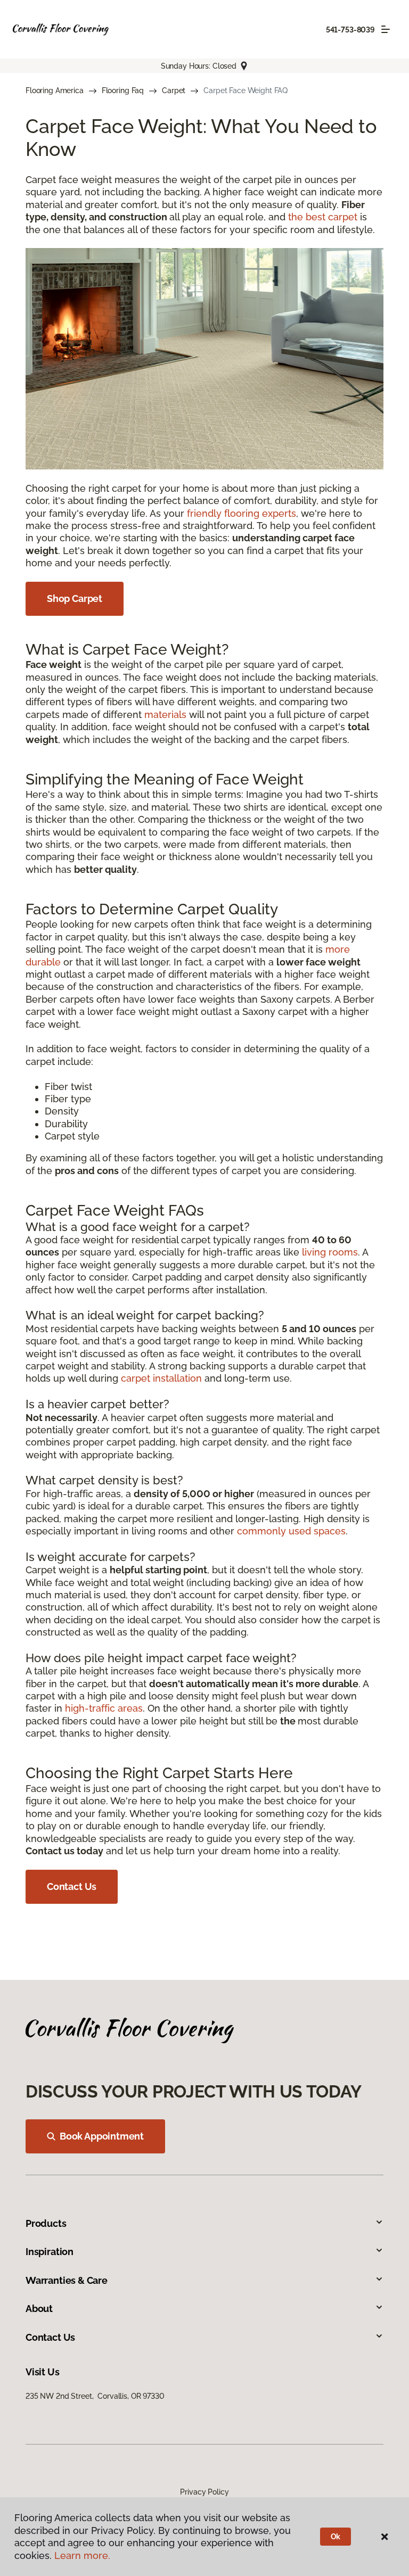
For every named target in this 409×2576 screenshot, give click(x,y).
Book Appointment (102, 2136)
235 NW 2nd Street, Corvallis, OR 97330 (95, 2396)
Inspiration (50, 2252)
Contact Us (72, 1886)
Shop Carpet (75, 598)
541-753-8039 (350, 30)
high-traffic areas (104, 1708)
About (39, 2309)
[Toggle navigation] (386, 29)
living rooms (330, 1252)
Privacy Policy (204, 2492)
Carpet (174, 90)
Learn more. (82, 2556)
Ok (336, 2537)
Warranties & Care (67, 2280)
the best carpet (323, 217)
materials (165, 715)
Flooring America (55, 90)
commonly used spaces (291, 1531)
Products (46, 2223)
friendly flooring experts (242, 513)
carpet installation (161, 1378)
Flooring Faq (123, 90)
